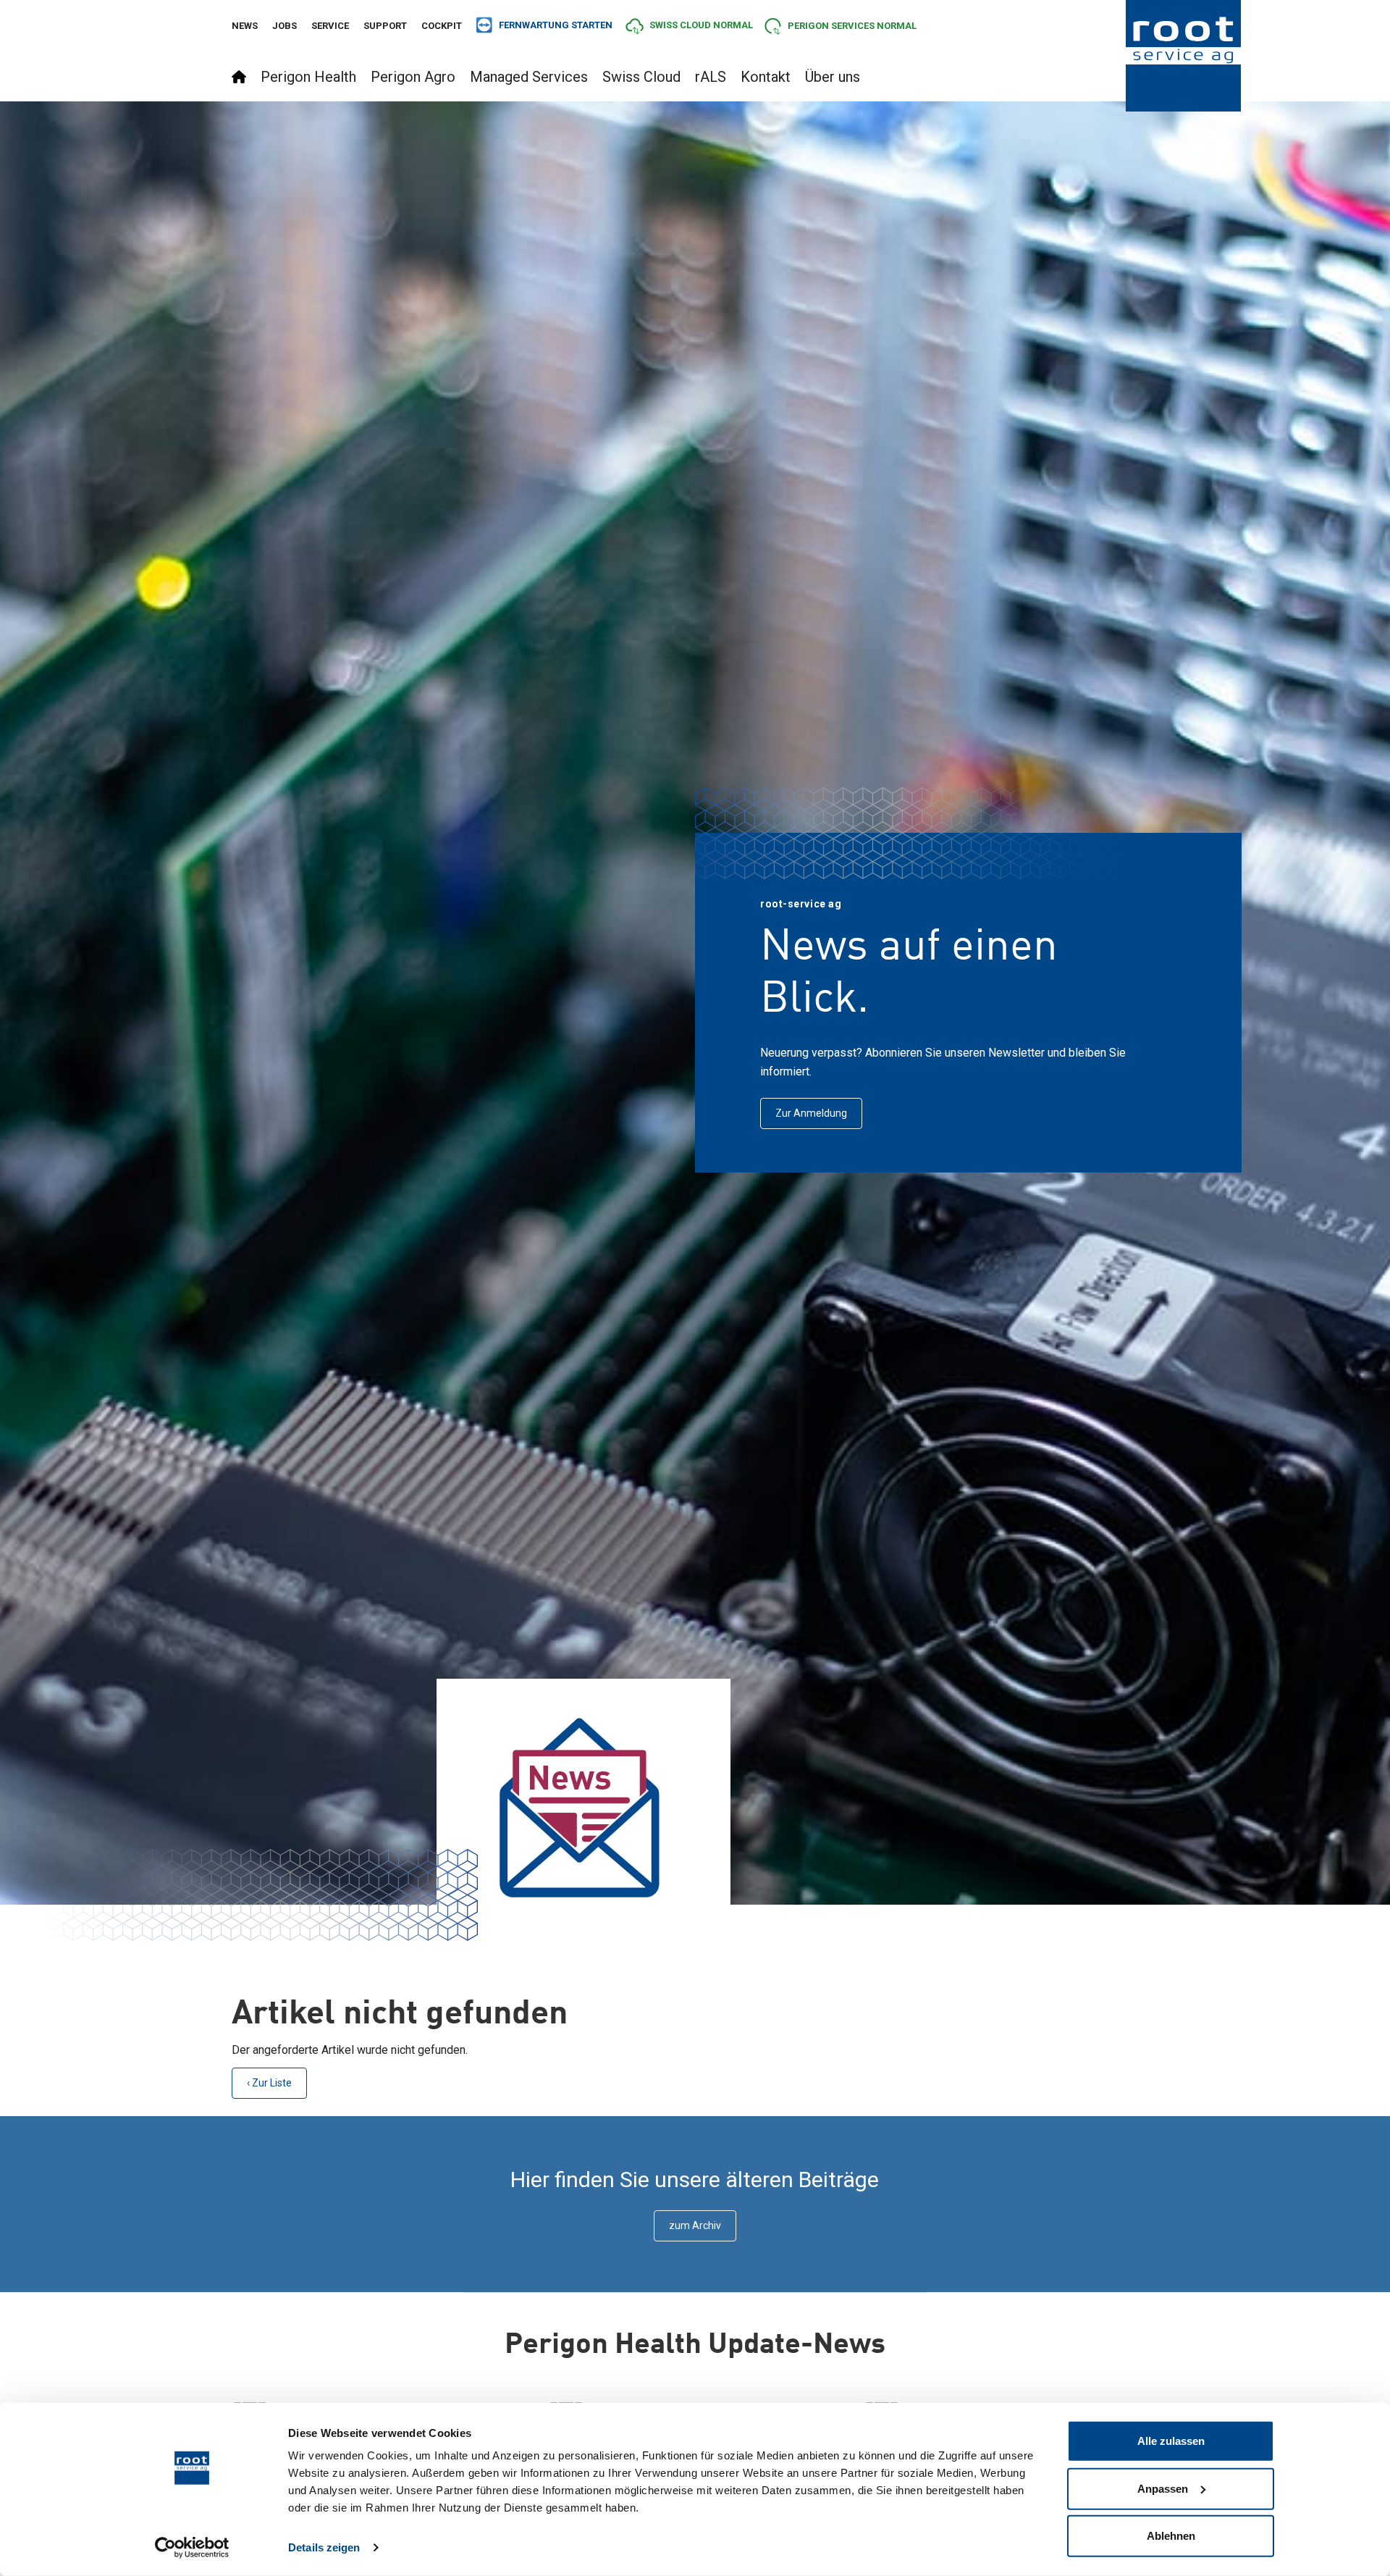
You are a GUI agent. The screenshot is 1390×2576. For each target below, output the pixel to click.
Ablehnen (1171, 2536)
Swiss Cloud (641, 77)
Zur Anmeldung (811, 1113)
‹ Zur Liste (269, 2083)
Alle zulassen (1171, 2441)
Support (385, 26)
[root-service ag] (1184, 56)
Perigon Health (308, 77)
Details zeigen (324, 2547)
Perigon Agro (413, 77)
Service (330, 26)
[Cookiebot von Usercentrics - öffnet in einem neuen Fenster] (192, 2548)
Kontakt (766, 77)
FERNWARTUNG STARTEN (556, 25)
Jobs (285, 26)
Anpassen (1163, 2488)
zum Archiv (695, 2225)
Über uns (833, 77)
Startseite (239, 77)
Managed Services (529, 77)
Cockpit (442, 26)
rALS (711, 77)
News (245, 26)
